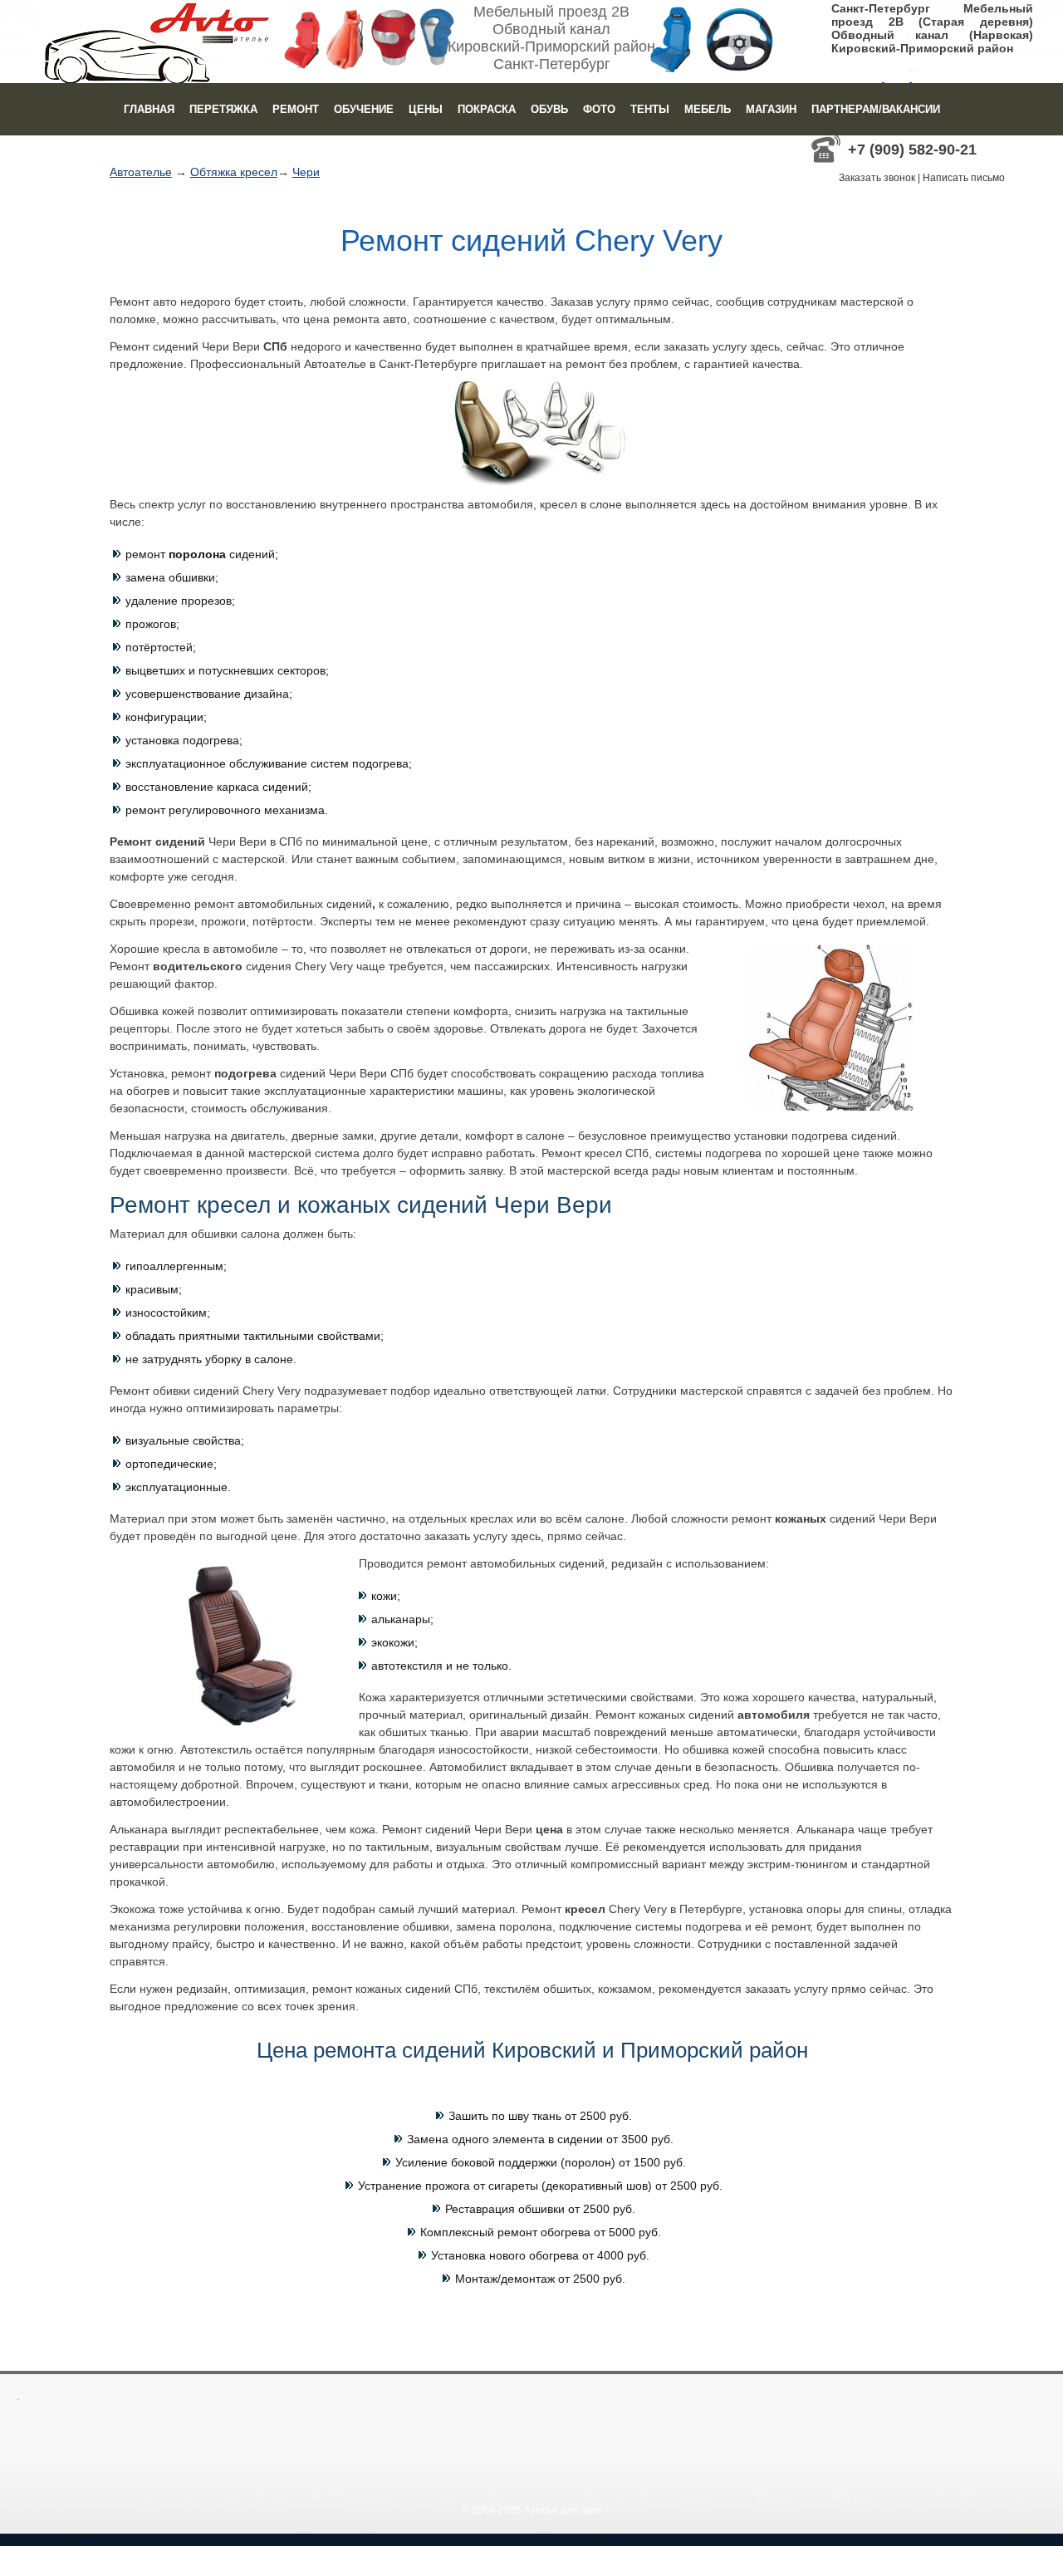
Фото (599, 109)
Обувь (549, 109)
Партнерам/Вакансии (876, 109)
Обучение (364, 109)
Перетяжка (223, 109)
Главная (149, 109)
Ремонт (296, 109)
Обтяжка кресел (234, 172)
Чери (306, 172)
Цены (426, 109)
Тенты (650, 109)
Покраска (487, 109)
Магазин (771, 109)
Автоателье (141, 172)
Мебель (708, 109)
